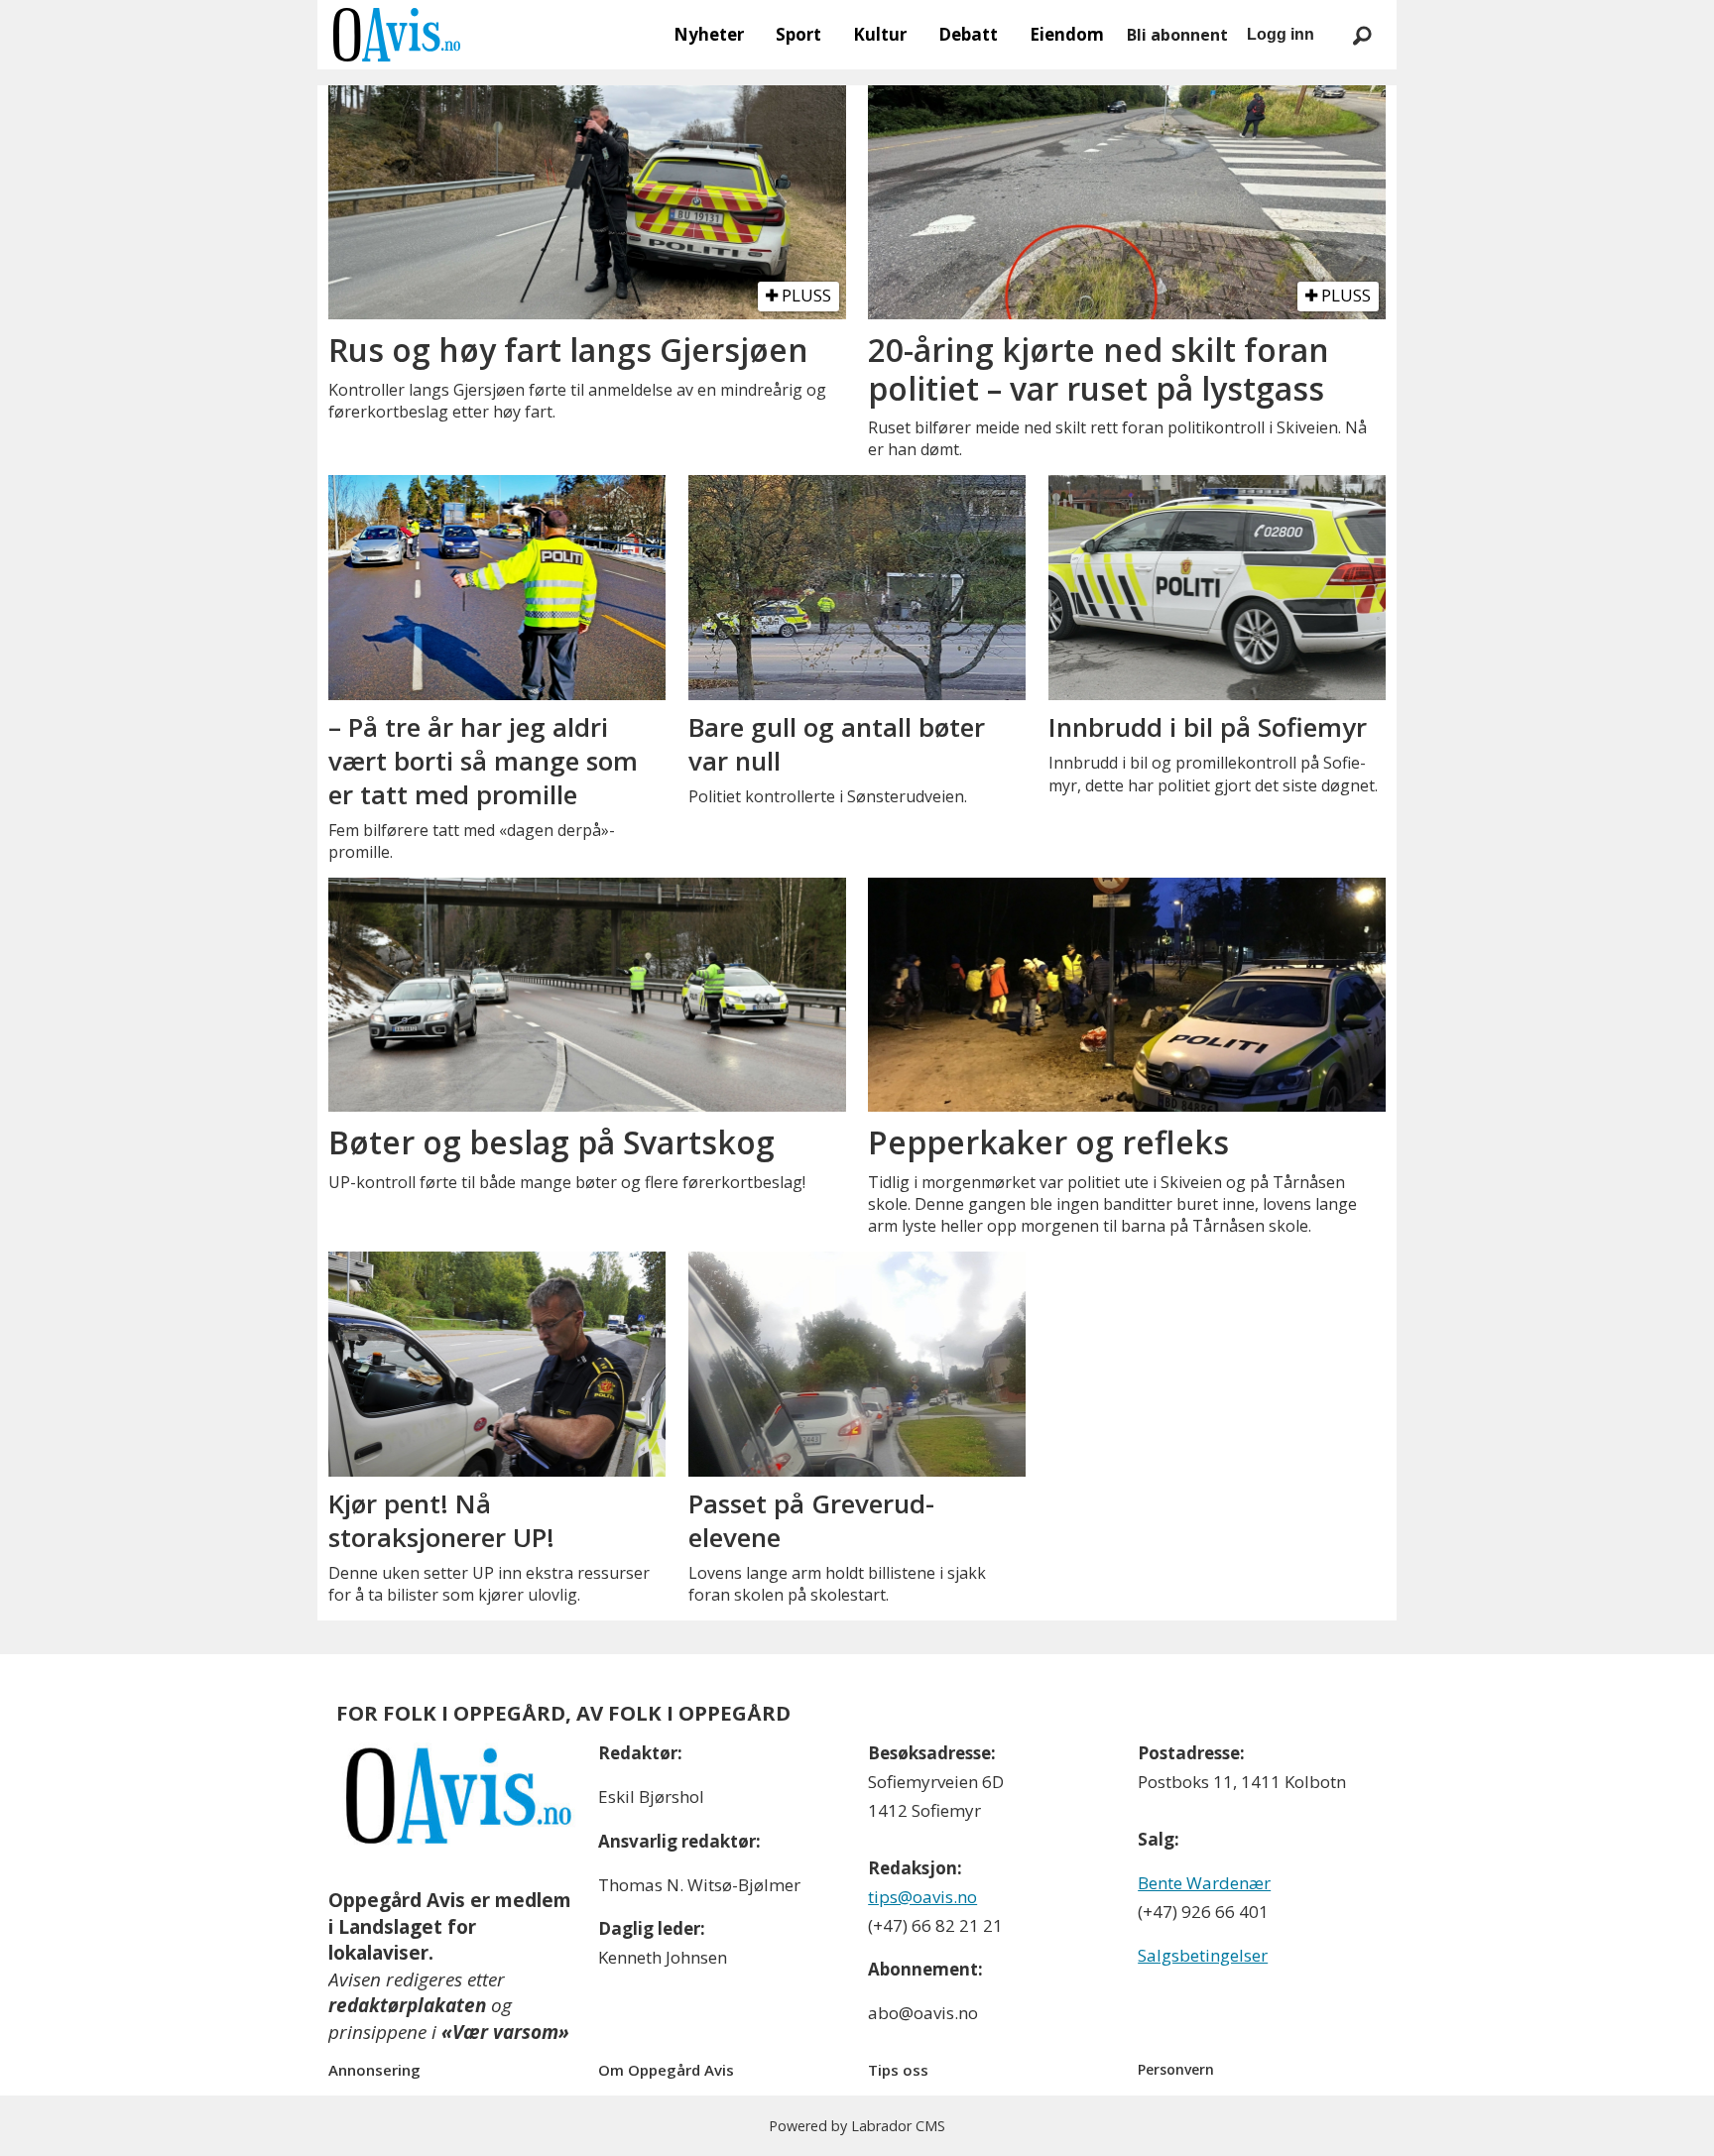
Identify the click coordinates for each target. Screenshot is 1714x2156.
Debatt (968, 34)
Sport (798, 34)
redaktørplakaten (407, 2005)
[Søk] (1362, 35)
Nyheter (709, 34)
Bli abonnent (1177, 35)
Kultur (880, 34)
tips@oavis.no (922, 1897)
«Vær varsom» (505, 2032)
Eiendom (1067, 34)
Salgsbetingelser (1203, 1955)
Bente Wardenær (1204, 1883)
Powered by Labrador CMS (857, 2126)
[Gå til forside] (397, 35)
